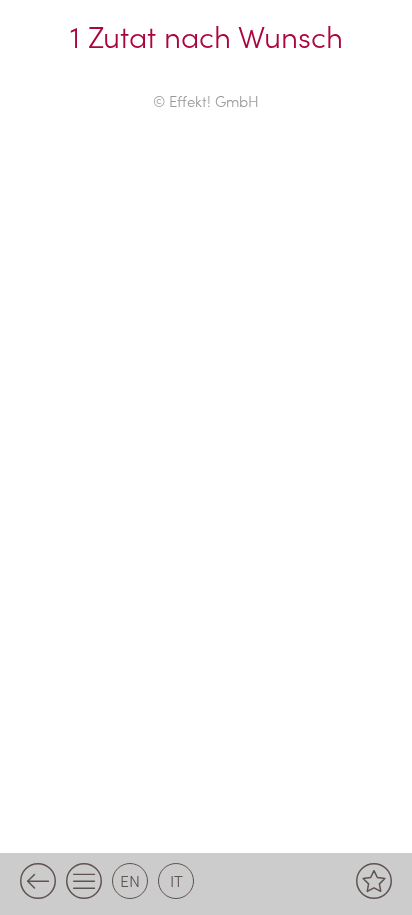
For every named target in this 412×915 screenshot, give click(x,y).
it (176, 880)
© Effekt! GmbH (206, 100)
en (130, 880)
